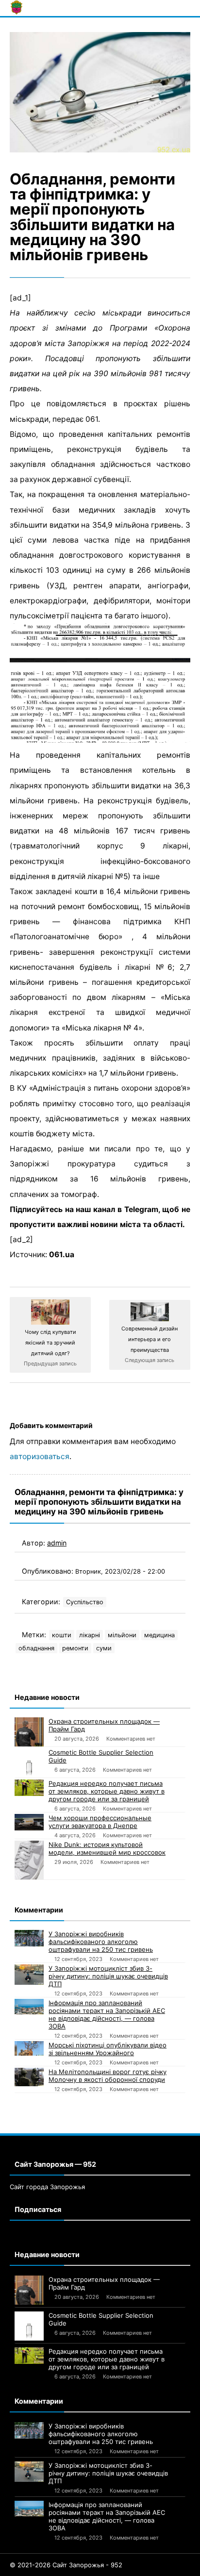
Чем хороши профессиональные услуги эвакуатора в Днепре (100, 1822)
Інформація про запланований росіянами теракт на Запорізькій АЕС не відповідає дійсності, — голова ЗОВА (107, 2014)
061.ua (62, 1255)
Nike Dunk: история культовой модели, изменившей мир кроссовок (107, 1848)
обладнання (36, 1648)
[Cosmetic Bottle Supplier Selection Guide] (29, 1763)
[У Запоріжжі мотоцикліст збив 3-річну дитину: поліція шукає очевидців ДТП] (29, 1974)
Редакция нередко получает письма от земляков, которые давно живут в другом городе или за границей (107, 1791)
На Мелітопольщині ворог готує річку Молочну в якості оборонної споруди (108, 2076)
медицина (159, 1635)
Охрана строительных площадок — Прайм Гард (104, 1725)
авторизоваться (40, 1456)
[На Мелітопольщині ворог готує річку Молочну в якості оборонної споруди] (29, 2077)
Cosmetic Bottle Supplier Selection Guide (101, 1756)
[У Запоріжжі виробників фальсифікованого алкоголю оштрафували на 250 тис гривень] (29, 1938)
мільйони (122, 1635)
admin (57, 1543)
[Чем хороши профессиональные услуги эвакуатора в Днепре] (29, 1822)
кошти (62, 1635)
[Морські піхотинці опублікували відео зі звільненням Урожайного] (29, 2048)
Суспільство (85, 1602)
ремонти (75, 1648)
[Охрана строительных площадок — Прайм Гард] (29, 1732)
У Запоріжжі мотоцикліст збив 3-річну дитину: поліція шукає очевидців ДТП (108, 1976)
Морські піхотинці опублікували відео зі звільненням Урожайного (108, 2049)
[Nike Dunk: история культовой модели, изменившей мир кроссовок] (29, 1860)
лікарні (90, 1635)
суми (104, 1648)
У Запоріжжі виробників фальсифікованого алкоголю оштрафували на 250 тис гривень (101, 1942)
